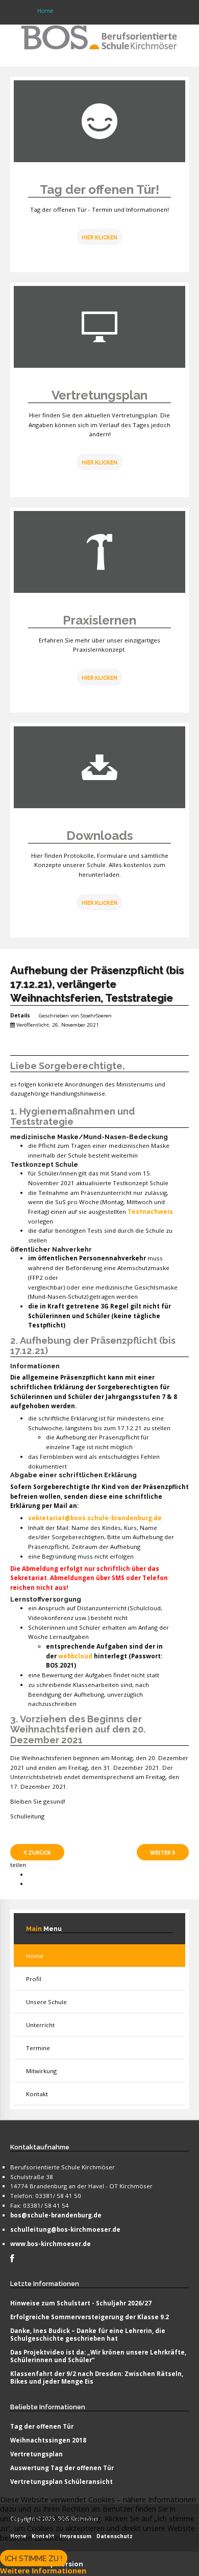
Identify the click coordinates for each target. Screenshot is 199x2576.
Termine (38, 2048)
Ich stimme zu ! (34, 2559)
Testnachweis (150, 1212)
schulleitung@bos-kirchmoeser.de (65, 2229)
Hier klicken (99, 462)
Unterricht (40, 2025)
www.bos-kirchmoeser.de (51, 2244)
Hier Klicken (99, 237)
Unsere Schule (46, 2002)
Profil (34, 1979)
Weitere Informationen (43, 2571)
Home (35, 1956)
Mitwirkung (41, 2071)
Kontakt (37, 2094)
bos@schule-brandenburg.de (56, 2215)
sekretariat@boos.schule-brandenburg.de (95, 1518)
